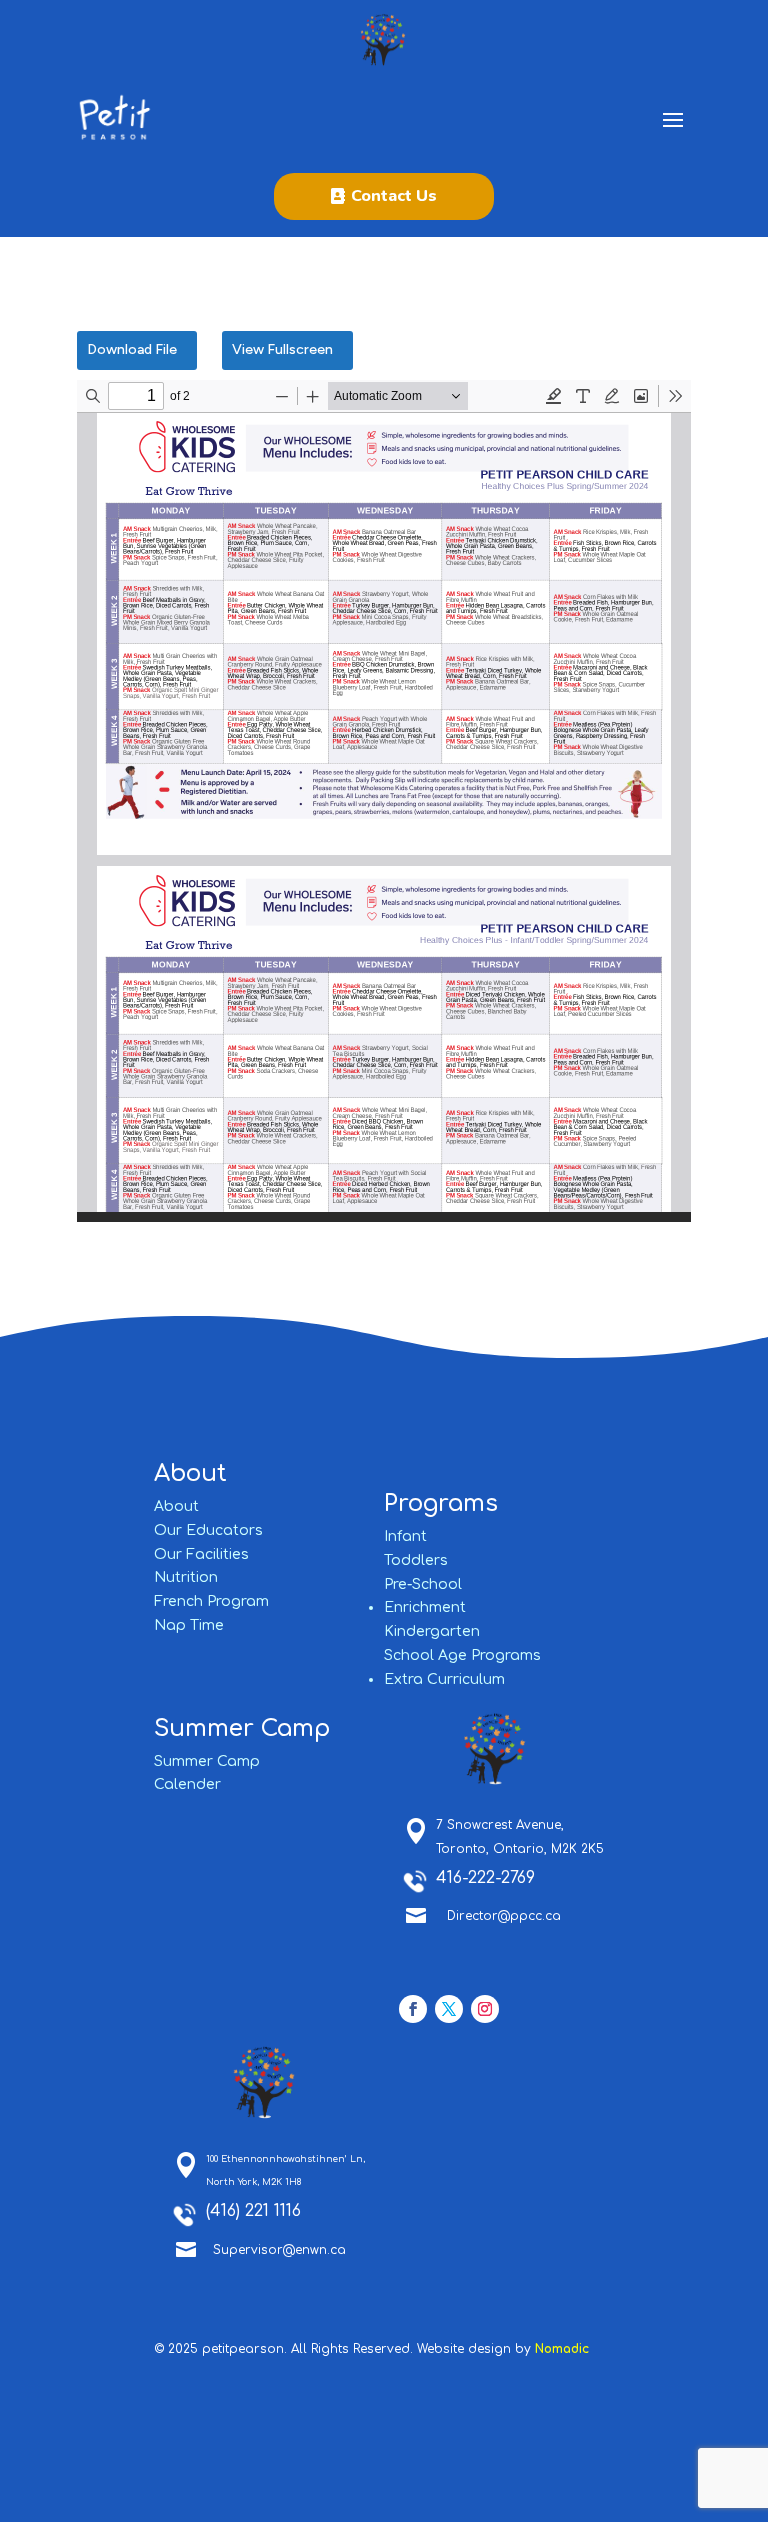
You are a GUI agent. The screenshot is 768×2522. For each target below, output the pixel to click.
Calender (187, 1784)
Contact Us (394, 196)
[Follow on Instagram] (485, 2009)
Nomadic (562, 2349)
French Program (211, 1601)
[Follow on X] (449, 2009)
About (176, 1506)
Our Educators (208, 1530)
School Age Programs (462, 1655)
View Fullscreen (282, 349)
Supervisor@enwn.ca (279, 2250)
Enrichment (425, 1607)
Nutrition (186, 1577)
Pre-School (423, 1584)
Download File (132, 349)
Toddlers (416, 1560)
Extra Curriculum (444, 1679)
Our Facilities (201, 1554)
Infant (405, 1536)
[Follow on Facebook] (413, 2009)
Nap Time (189, 1625)
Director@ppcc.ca (504, 1916)
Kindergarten (432, 1631)
